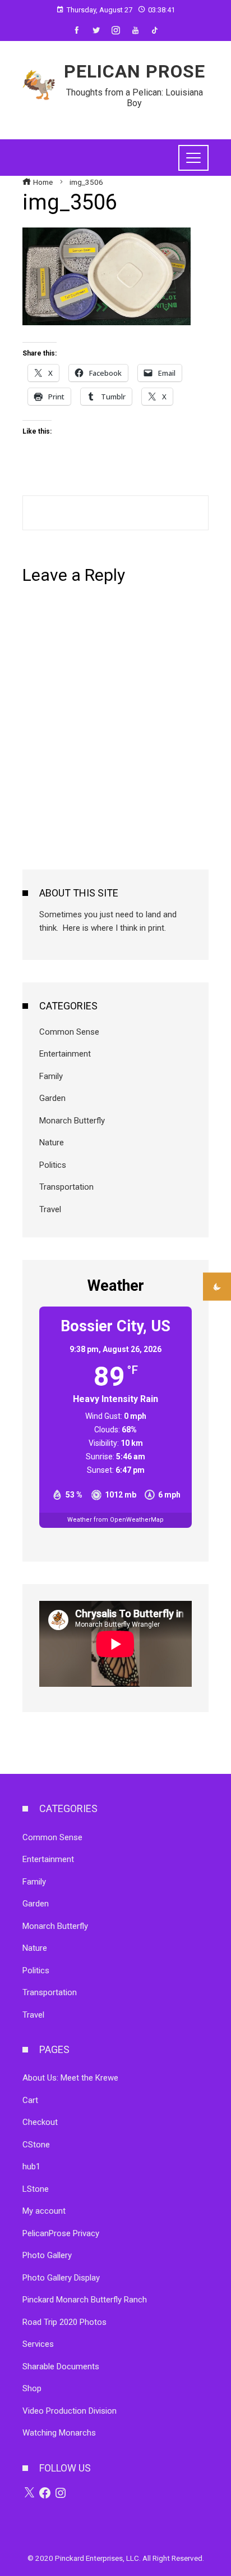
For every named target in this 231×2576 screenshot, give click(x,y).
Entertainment (65, 1054)
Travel (50, 1209)
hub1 (31, 2167)
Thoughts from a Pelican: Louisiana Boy (135, 98)
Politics (53, 1165)
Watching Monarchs (59, 2433)
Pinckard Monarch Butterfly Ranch (85, 2300)
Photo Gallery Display (61, 2278)
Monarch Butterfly (72, 1121)
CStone (36, 2145)
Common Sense (69, 1032)
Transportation (66, 1187)
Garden (52, 1098)
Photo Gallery (47, 2255)
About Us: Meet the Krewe (70, 2078)
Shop (32, 2388)
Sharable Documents (61, 2366)
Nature (52, 1143)
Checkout (40, 2122)
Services (38, 2344)
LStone (36, 2189)
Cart (30, 2100)
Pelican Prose (135, 71)
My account (44, 2211)
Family (51, 1076)
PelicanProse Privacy (61, 2233)
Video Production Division (70, 2411)
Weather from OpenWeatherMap (115, 1520)
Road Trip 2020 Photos (64, 2322)
